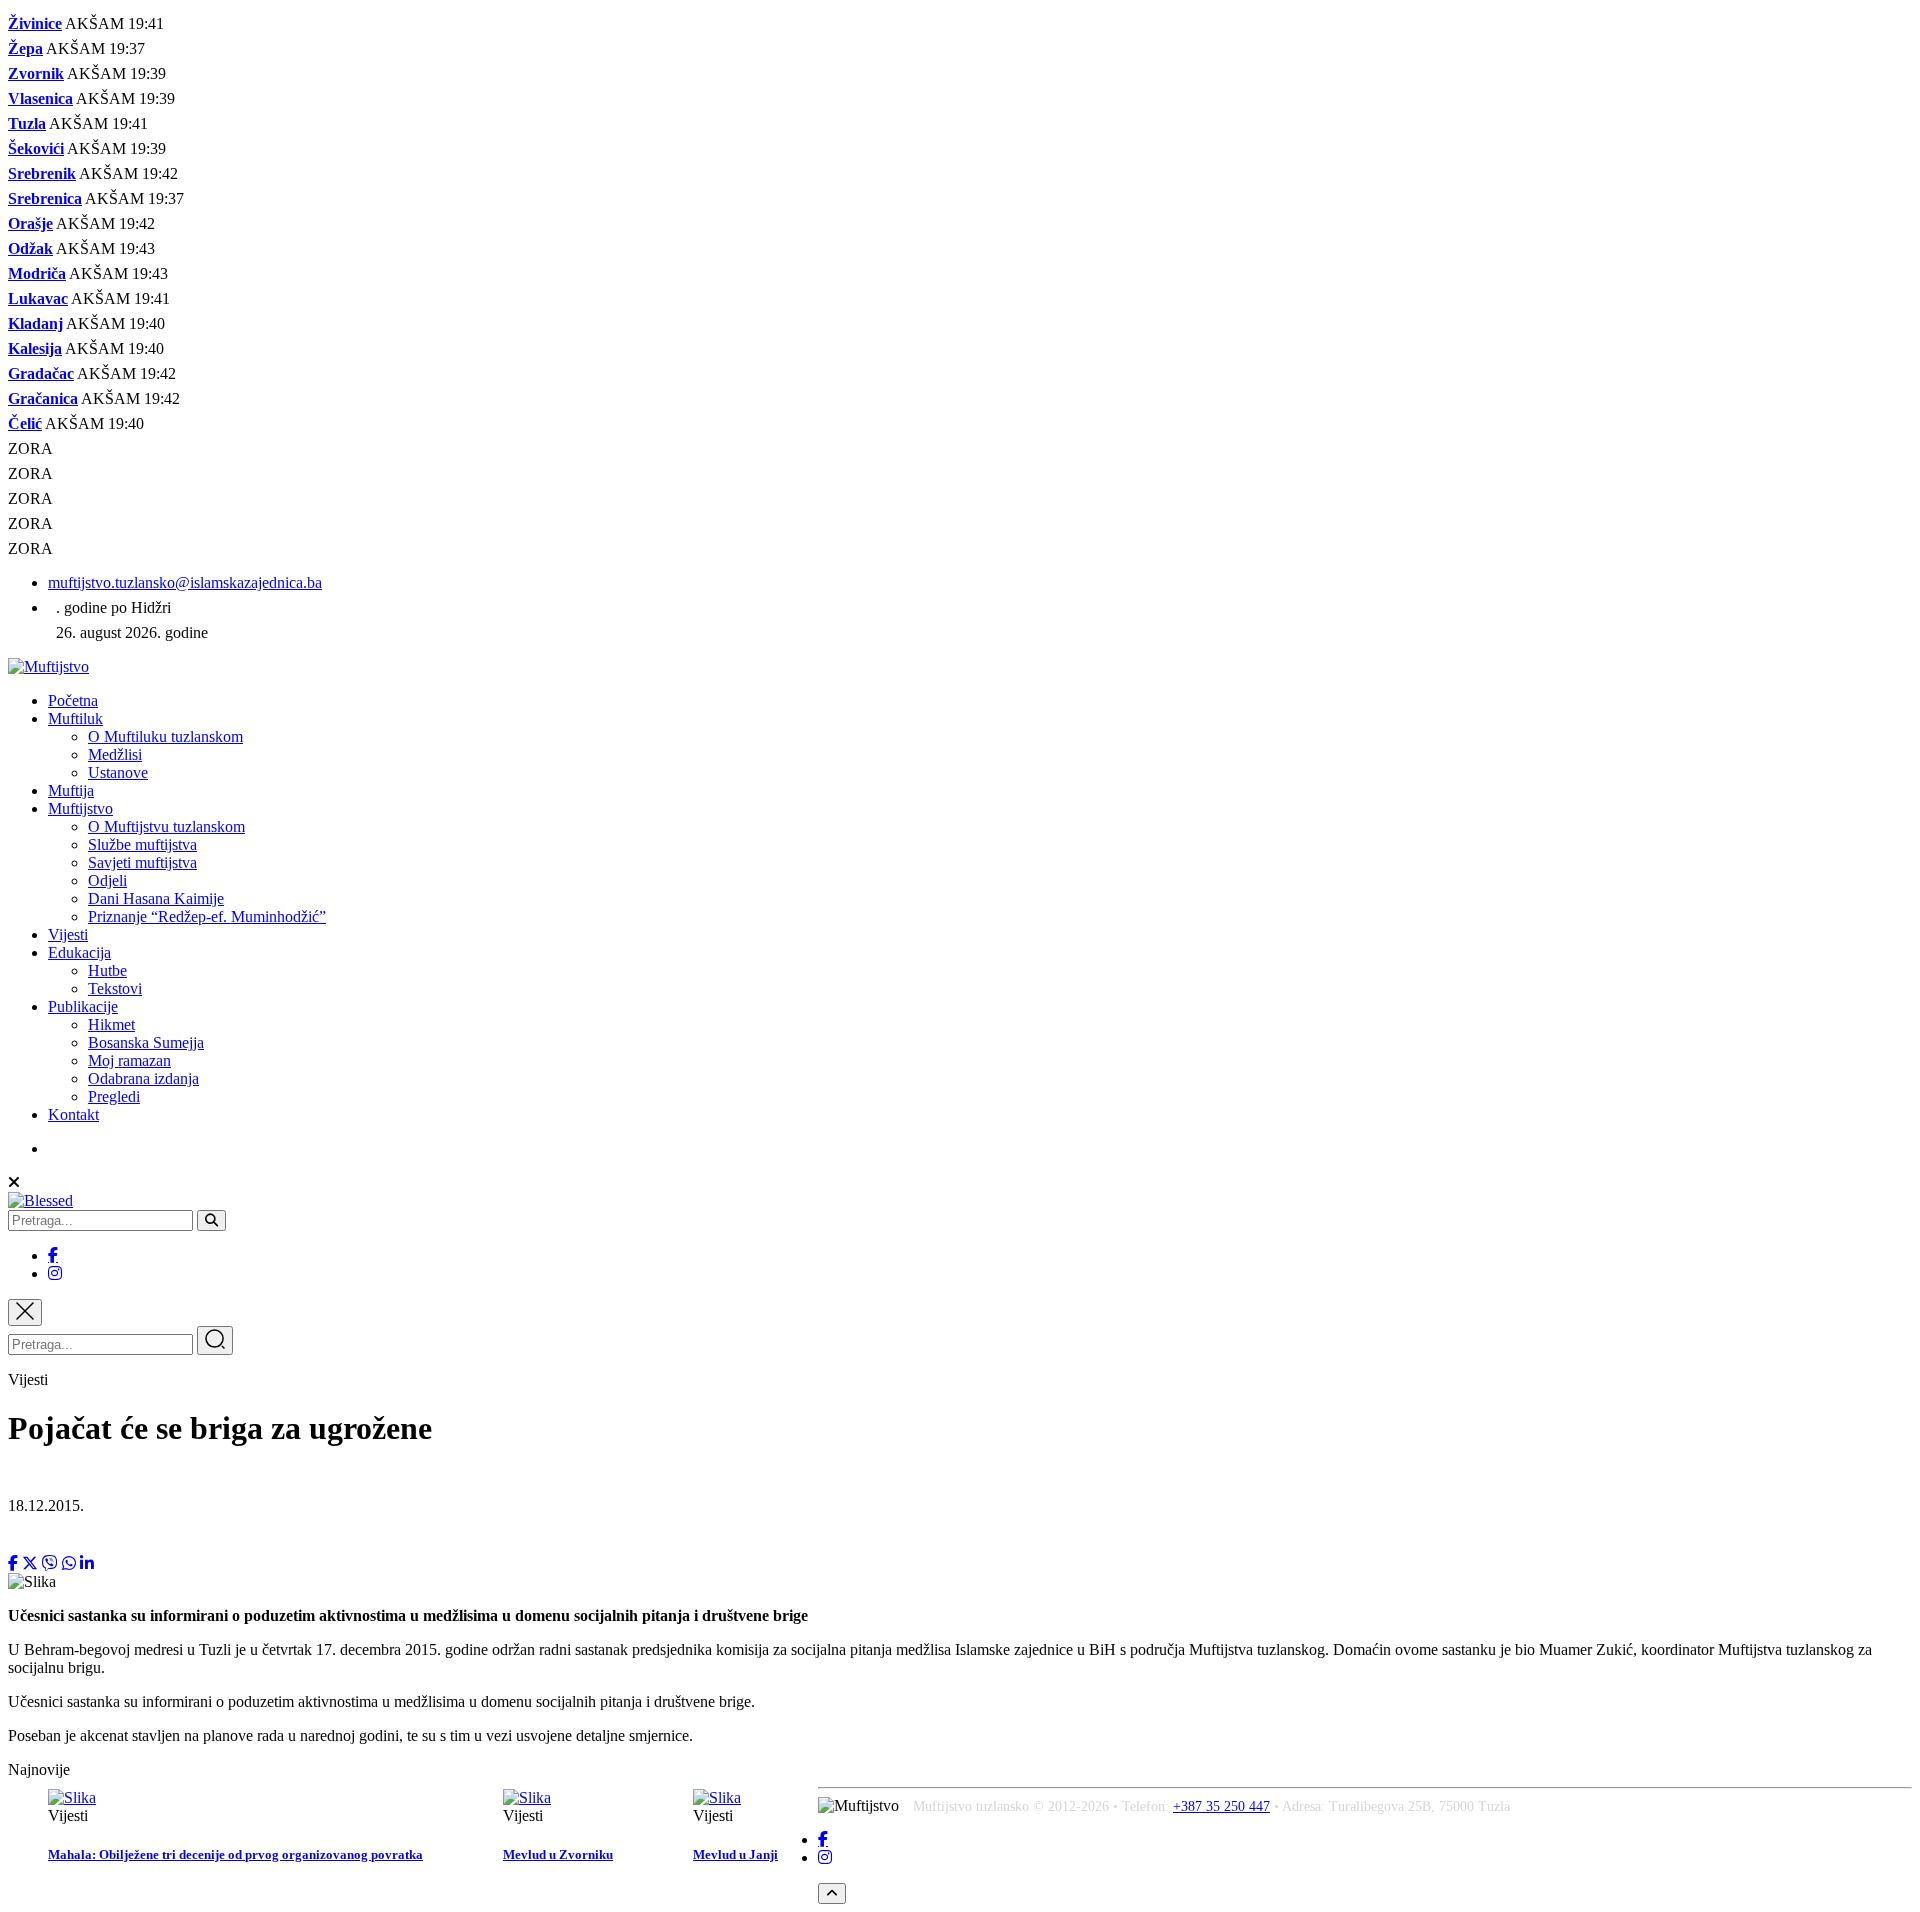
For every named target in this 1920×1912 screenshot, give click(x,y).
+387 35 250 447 (1221, 1806)
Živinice (35, 23)
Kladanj (35, 323)
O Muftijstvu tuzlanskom (166, 826)
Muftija (71, 790)
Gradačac (41, 373)
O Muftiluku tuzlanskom (165, 736)
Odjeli (107, 880)
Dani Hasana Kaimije (156, 898)
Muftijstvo (80, 808)
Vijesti (68, 934)
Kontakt (73, 1114)
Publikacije (83, 1006)
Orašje (30, 223)
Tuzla (27, 123)
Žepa (25, 48)
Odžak (30, 248)
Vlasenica (40, 98)
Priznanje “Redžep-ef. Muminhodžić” (207, 916)
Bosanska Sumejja (146, 1042)
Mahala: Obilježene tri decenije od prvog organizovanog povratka (235, 1854)
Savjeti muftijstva (142, 862)
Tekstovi (115, 988)
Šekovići (36, 148)
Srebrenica (45, 198)
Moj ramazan (129, 1060)
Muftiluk (75, 718)
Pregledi (114, 1096)
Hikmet (111, 1024)
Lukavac (38, 298)
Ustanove (118, 772)
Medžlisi (115, 754)
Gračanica (43, 398)
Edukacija (79, 952)
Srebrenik (42, 173)
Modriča (37, 273)
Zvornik (36, 73)
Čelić (25, 423)
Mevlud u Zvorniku (558, 1854)
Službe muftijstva (142, 844)
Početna (73, 700)
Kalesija (35, 348)
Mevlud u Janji (735, 1854)
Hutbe (107, 970)
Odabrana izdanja (143, 1078)
